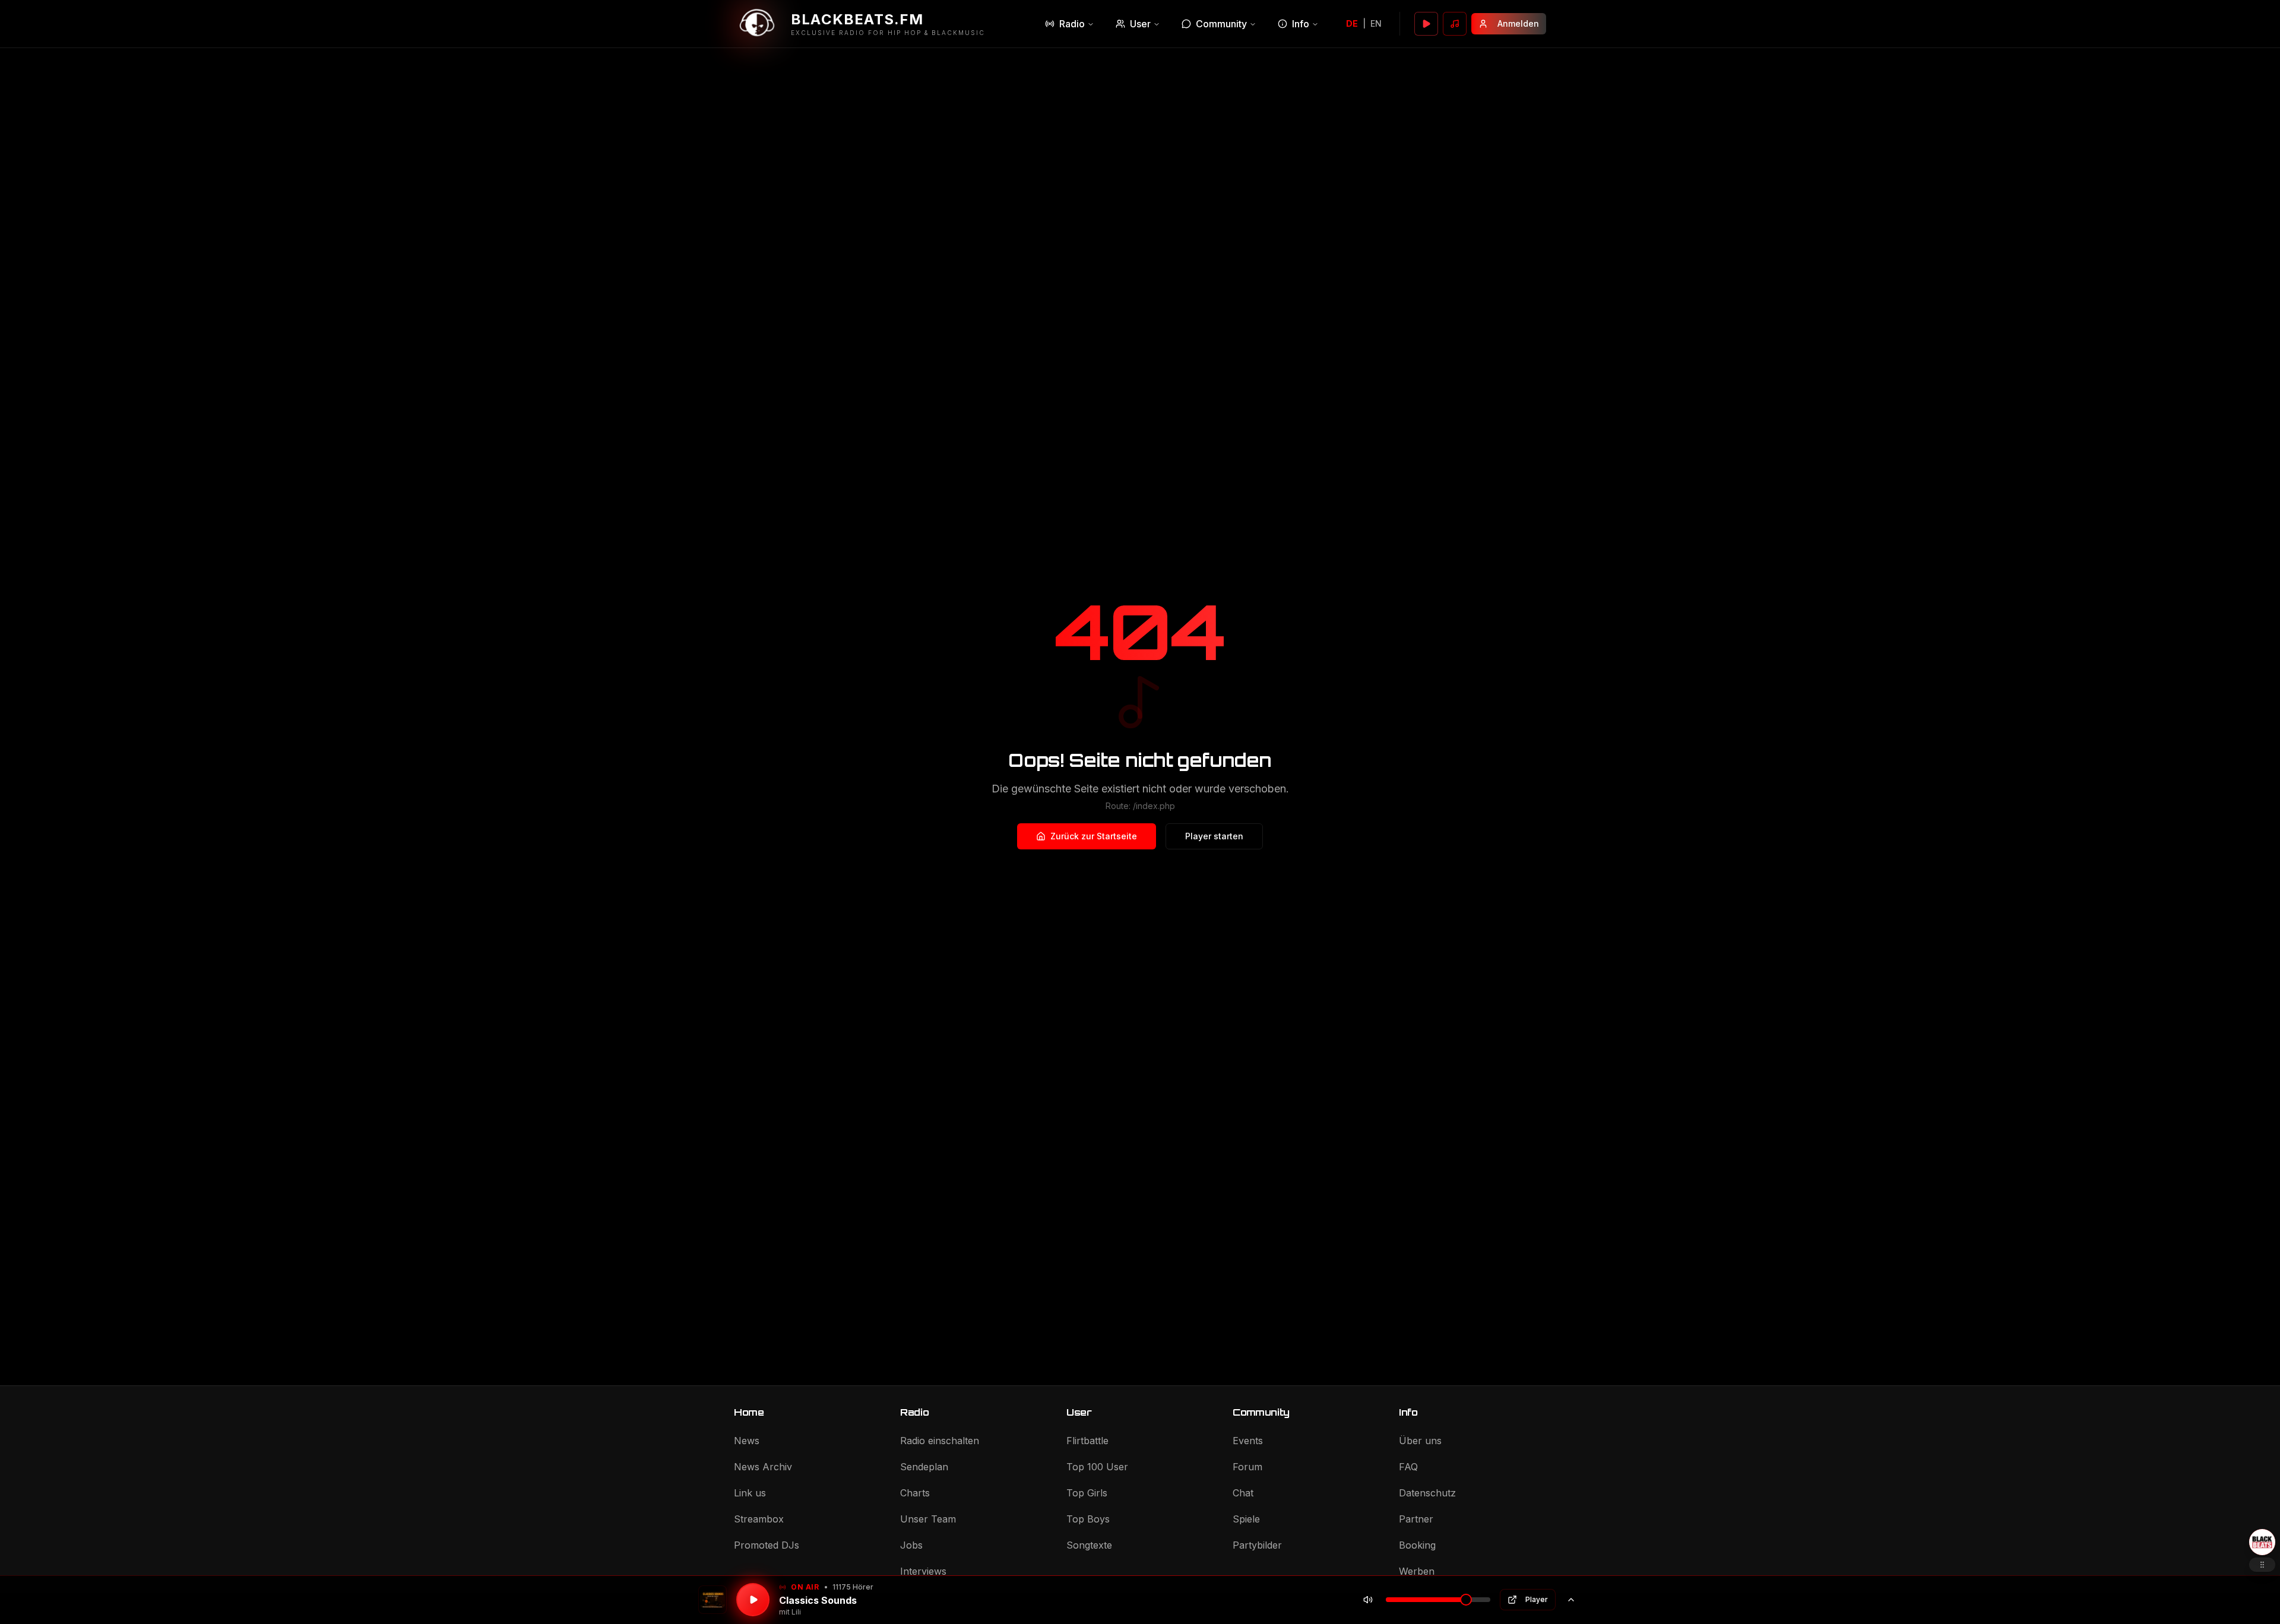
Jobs (911, 1545)
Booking (1417, 1545)
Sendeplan (924, 1467)
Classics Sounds (818, 1600)
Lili (796, 1612)
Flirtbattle (1087, 1441)
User (1140, 24)
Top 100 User (1097, 1467)
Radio (1072, 24)
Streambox (759, 1519)
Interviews (923, 1571)
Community (1221, 24)
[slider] (1466, 1600)
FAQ (1408, 1467)
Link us (750, 1493)
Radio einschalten (940, 1441)
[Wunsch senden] (1455, 24)
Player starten (1214, 836)
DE (1352, 23)
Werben (1417, 1571)
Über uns (1420, 1441)
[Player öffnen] (1426, 24)
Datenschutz (1427, 1493)
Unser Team (928, 1519)
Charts (915, 1493)
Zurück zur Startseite (1094, 836)
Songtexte (1089, 1545)
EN (1376, 23)
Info (1301, 24)
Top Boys (1088, 1519)
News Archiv (763, 1467)
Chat (1243, 1493)
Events (1248, 1441)
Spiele (1246, 1519)
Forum (1247, 1467)
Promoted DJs (767, 1545)
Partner (1416, 1519)
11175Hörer (853, 1587)
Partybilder (1257, 1545)
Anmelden (1518, 23)
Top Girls (1087, 1493)
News (747, 1441)
